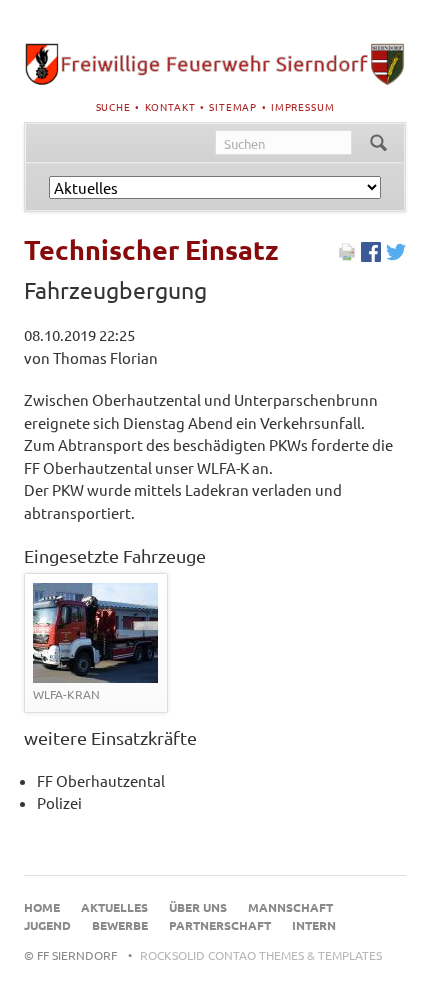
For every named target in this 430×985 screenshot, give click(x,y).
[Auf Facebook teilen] (371, 255)
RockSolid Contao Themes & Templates (261, 955)
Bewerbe (120, 925)
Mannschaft (290, 907)
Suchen (378, 143)
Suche (113, 106)
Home (42, 907)
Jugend (47, 925)
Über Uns (198, 907)
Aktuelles (114, 907)
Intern (314, 925)
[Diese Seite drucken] (347, 255)
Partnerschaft (220, 925)
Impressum (303, 106)
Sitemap (233, 106)
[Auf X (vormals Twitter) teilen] (396, 255)
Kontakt (170, 106)
